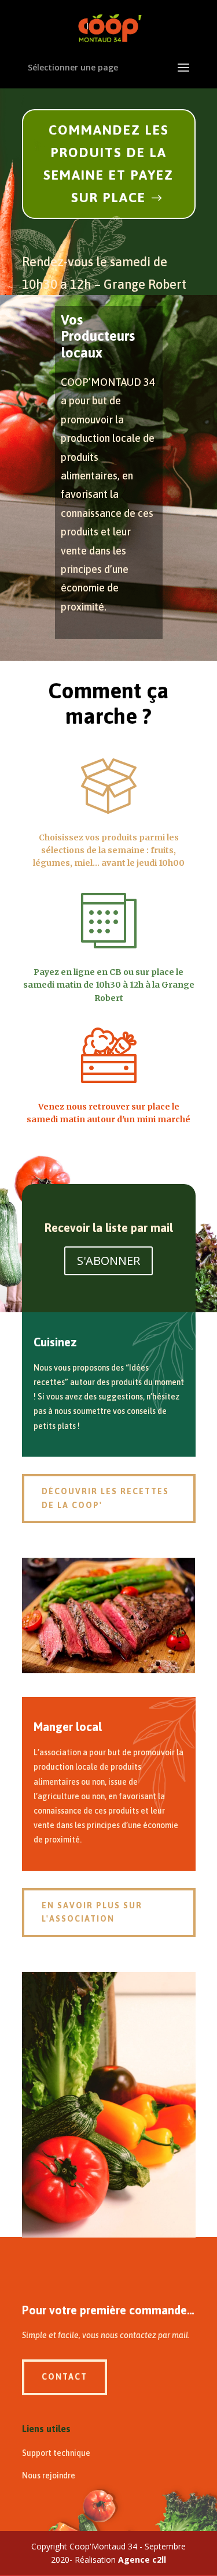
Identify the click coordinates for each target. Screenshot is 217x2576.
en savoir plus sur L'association (92, 1912)
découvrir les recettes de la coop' (105, 1498)
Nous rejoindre (49, 2476)
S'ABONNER (108, 1261)
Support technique (56, 2453)
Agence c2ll (142, 2560)
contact (65, 2377)
